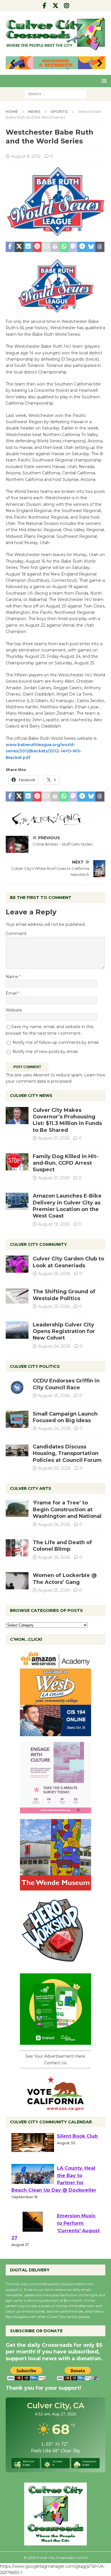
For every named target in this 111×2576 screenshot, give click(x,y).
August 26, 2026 (54, 1274)
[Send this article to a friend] (46, 247)
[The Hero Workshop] (55, 1965)
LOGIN (82, 2558)
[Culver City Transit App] (55, 2042)
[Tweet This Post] (19, 247)
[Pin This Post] (37, 247)
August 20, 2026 (54, 1468)
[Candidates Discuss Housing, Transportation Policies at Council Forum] (17, 1452)
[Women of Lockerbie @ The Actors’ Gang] (17, 1581)
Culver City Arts (31, 1488)
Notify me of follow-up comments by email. (56, 1042)
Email (12, 993)
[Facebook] (45, 6)
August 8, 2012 (26, 156)
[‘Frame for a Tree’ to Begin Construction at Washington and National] (17, 1508)
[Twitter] (56, 6)
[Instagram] (67, 6)
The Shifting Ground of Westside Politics (64, 1295)
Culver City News (31, 1096)
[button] (103, 81)
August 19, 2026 (54, 1224)
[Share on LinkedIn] (28, 247)
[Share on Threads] (100, 247)
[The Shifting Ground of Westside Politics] (17, 1296)
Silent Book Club (77, 2144)
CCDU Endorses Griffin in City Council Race (66, 1384)
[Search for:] (56, 94)
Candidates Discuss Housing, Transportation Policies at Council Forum (67, 1453)
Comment (16, 934)
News (34, 111)
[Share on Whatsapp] (64, 247)
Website (14, 1010)
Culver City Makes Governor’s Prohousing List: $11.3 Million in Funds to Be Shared (67, 1120)
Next (98, 63)
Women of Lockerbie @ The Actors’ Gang (65, 1579)
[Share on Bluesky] (91, 247)
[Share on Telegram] (82, 247)
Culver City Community (38, 1244)
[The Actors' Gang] (55, 823)
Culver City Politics (35, 1366)
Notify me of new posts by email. (45, 1052)
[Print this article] (55, 247)
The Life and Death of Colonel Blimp (62, 1546)
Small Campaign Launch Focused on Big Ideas (65, 1417)
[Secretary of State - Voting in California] (55, 2108)
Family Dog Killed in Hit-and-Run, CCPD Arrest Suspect (65, 1163)
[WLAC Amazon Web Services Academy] (55, 1733)
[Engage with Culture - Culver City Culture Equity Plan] (55, 1810)
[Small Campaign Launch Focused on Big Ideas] (17, 1419)
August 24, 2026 (54, 1346)
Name (13, 977)
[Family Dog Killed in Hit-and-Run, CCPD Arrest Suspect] (17, 1162)
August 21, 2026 (54, 1138)
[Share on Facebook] (10, 247)
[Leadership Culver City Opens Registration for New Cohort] (17, 1330)
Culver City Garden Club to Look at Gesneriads (68, 1262)
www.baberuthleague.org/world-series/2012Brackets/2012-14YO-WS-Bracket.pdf (44, 751)
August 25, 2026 (54, 1306)
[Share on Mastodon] (73, 247)
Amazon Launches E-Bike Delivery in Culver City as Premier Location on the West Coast (67, 1206)
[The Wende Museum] (55, 1887)
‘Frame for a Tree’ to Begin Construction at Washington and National (67, 1509)
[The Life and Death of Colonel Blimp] (17, 1548)
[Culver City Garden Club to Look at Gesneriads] (17, 1264)
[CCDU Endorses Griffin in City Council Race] (17, 1386)
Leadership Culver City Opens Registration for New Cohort (64, 1331)
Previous (13, 63)
